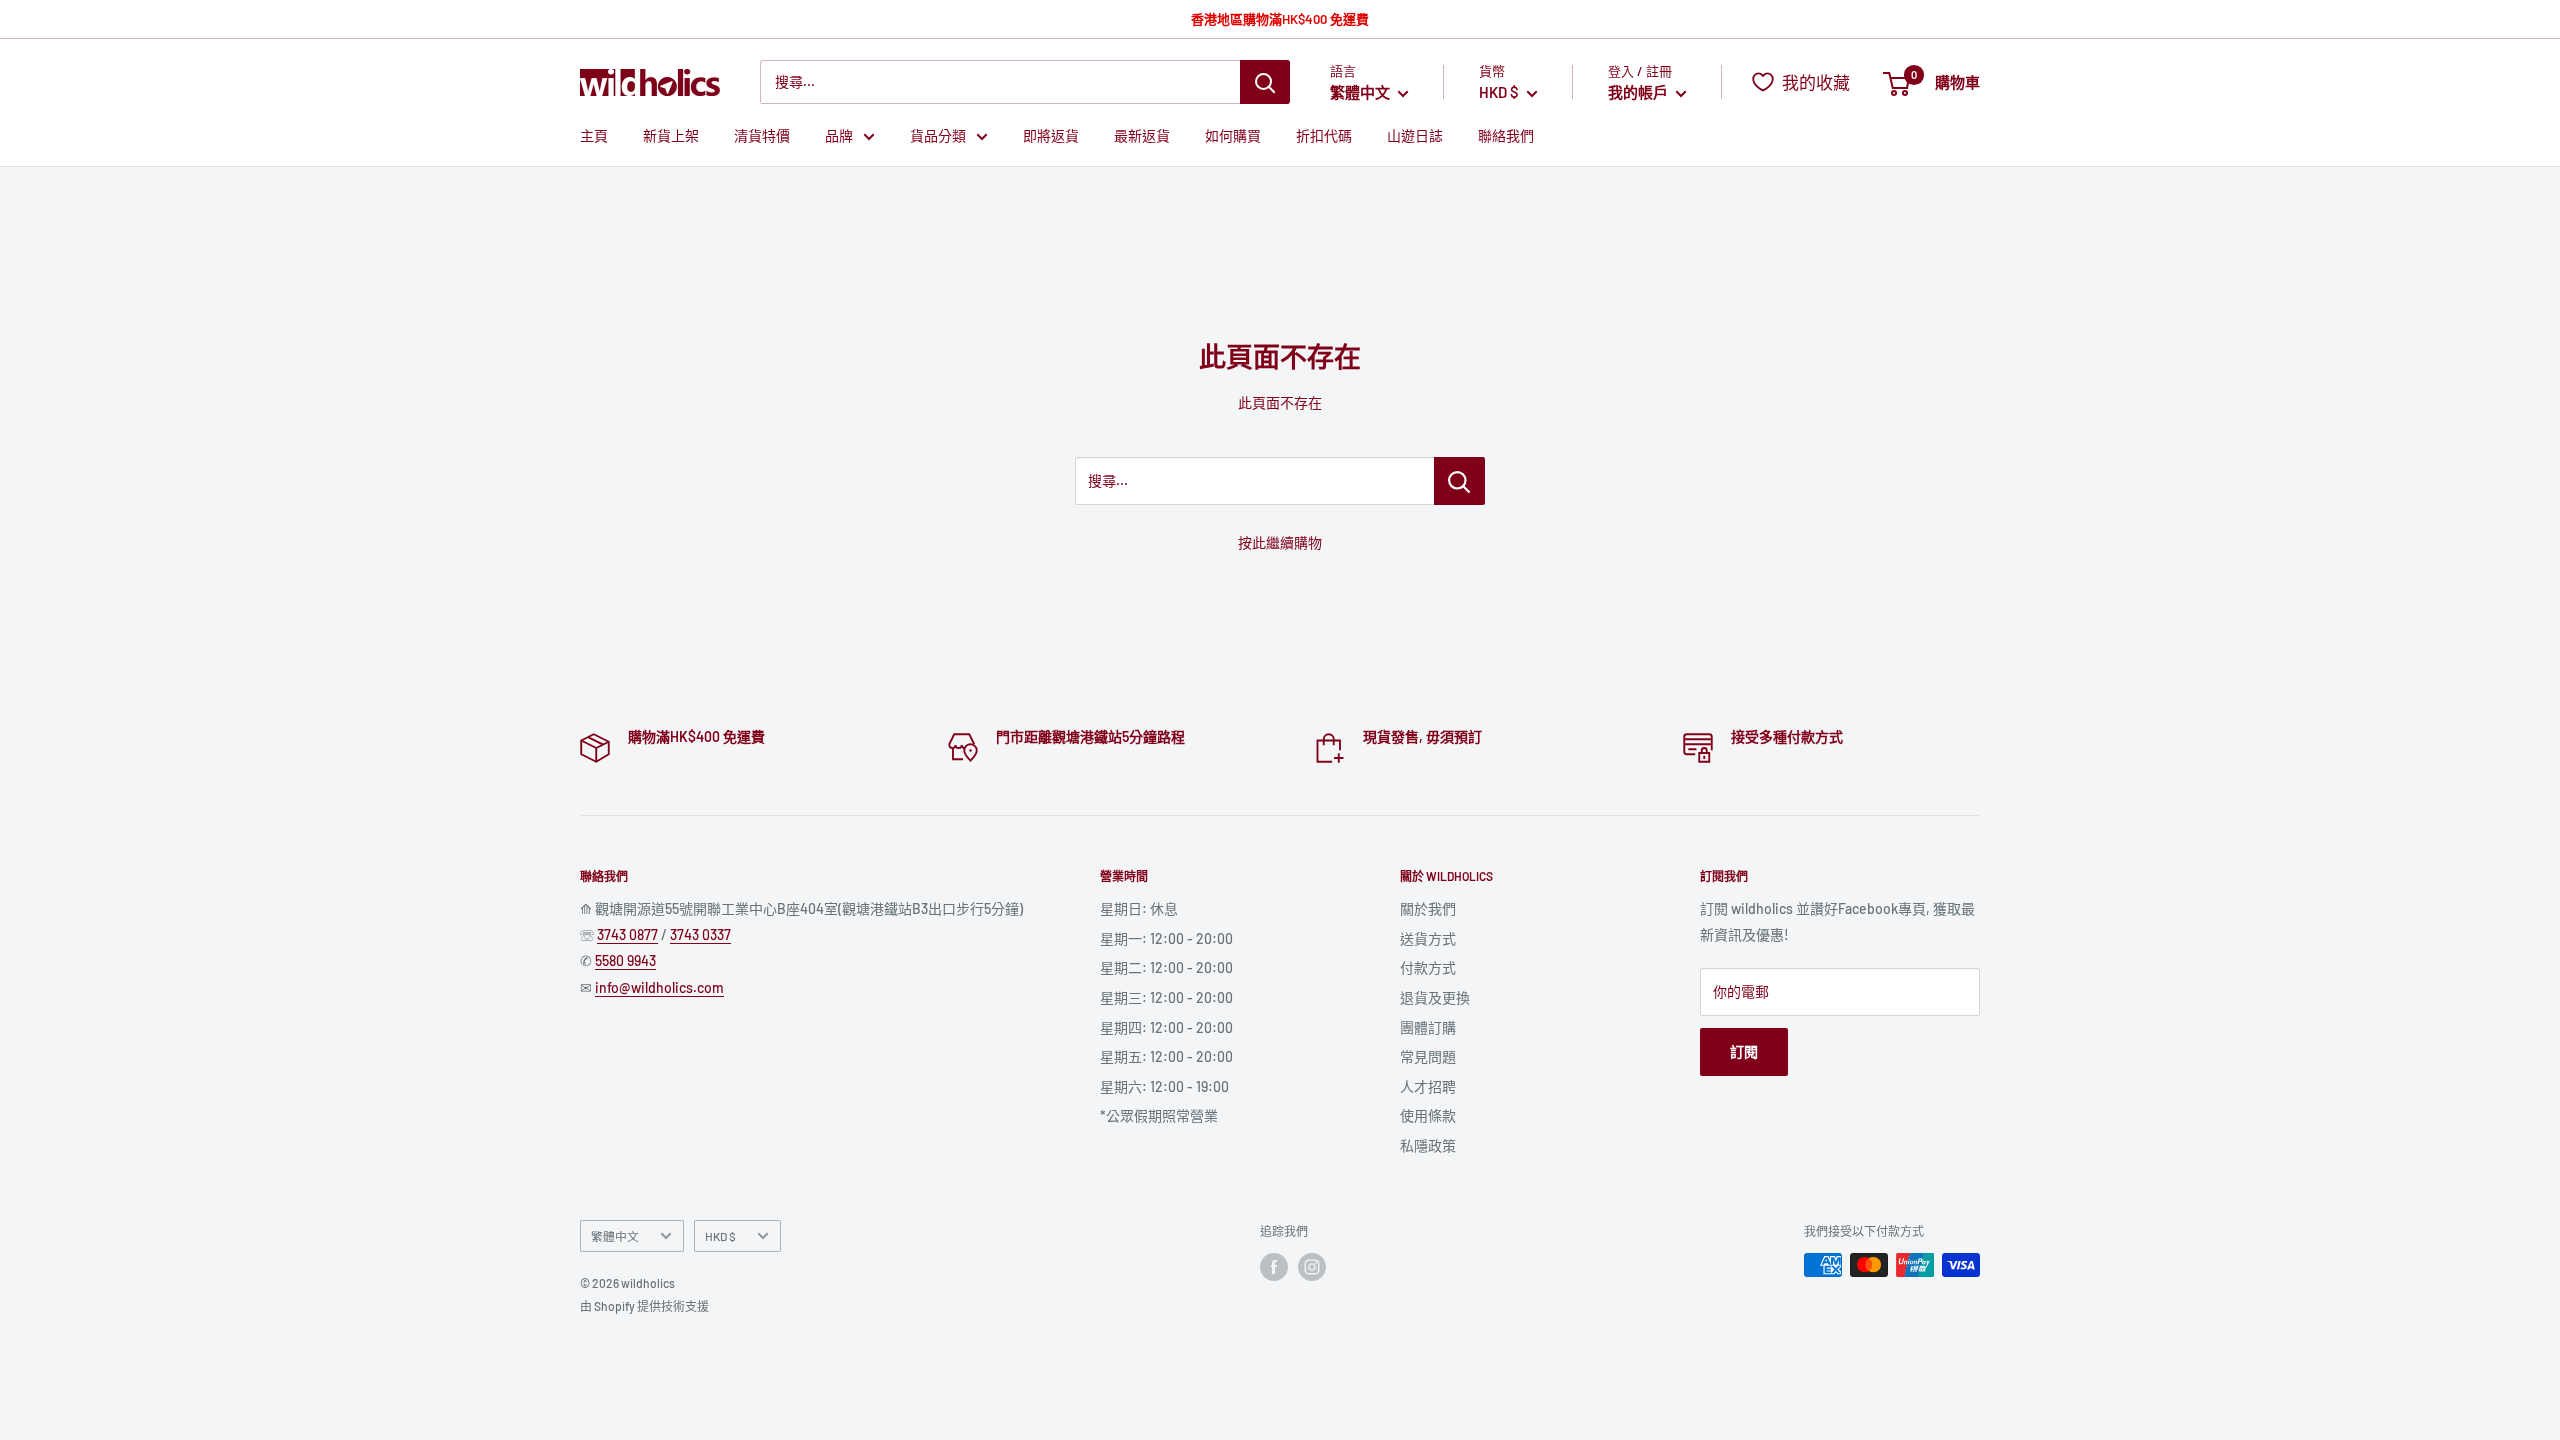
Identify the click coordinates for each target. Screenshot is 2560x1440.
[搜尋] (1265, 82)
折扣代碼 (1324, 135)
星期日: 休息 (1139, 908)
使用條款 (1428, 1115)
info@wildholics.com (659, 987)
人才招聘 (1428, 1086)
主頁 (594, 135)
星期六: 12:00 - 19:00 (1164, 1086)
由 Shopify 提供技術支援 (644, 1306)
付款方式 (1428, 967)
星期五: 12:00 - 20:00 (1166, 1056)
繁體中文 (615, 1236)
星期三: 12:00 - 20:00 (1166, 997)
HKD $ (720, 1236)
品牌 (839, 135)
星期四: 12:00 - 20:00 (1166, 1027)
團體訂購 (1428, 1027)
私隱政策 (1428, 1145)
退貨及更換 (1435, 997)
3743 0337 (700, 934)
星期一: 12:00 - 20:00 (1166, 938)
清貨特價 (762, 135)
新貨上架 (671, 135)
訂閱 (1744, 1051)
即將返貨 (1051, 135)
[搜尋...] (1459, 481)
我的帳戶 (1639, 92)
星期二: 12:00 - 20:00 (1166, 967)
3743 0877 (627, 934)
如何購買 (1233, 135)
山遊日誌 (1415, 135)
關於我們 (1428, 908)
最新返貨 (1142, 135)
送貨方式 (1428, 938)
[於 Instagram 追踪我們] (1312, 1267)
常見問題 (1428, 1056)
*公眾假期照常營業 (1159, 1115)
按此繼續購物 (1280, 542)
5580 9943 (625, 960)
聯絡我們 (1506, 135)
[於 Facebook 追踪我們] (1274, 1267)
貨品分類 (938, 135)
